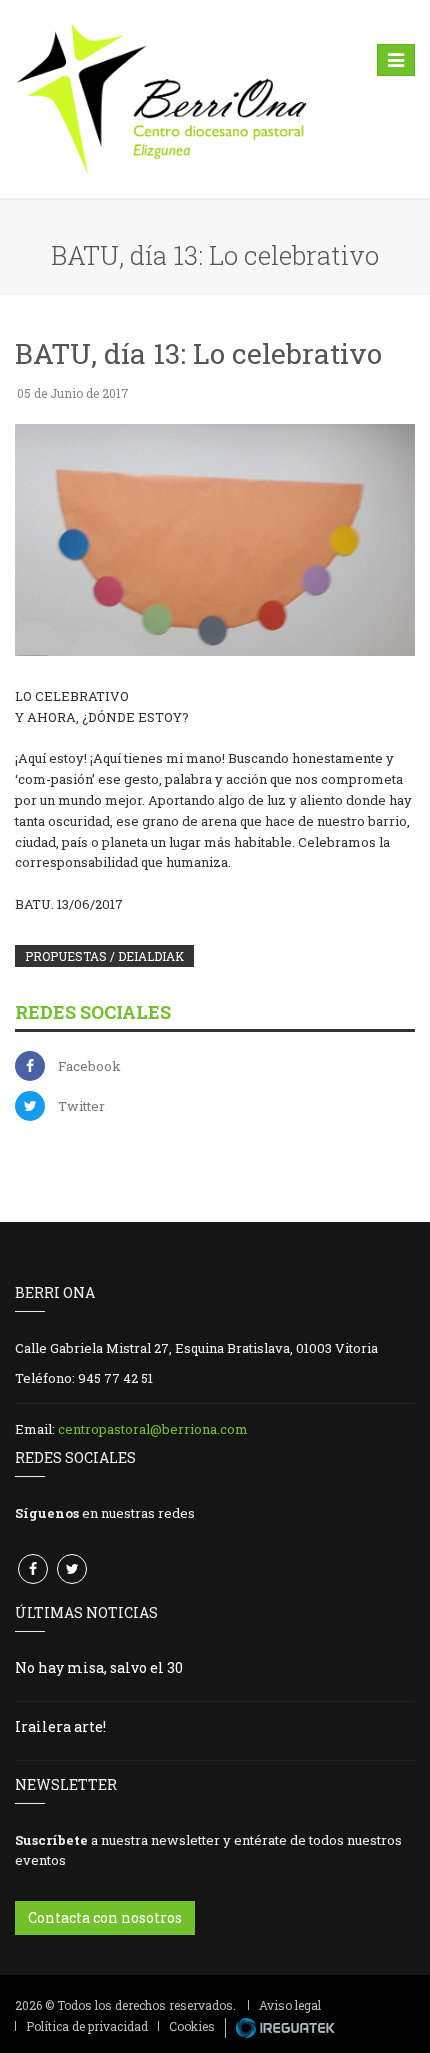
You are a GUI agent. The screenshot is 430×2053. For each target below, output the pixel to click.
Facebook (89, 1066)
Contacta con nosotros (105, 1917)
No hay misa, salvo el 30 (99, 1667)
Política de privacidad (87, 2026)
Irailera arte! (60, 1726)
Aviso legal (290, 2005)
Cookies (192, 2026)
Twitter (81, 1106)
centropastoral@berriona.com (153, 1429)
